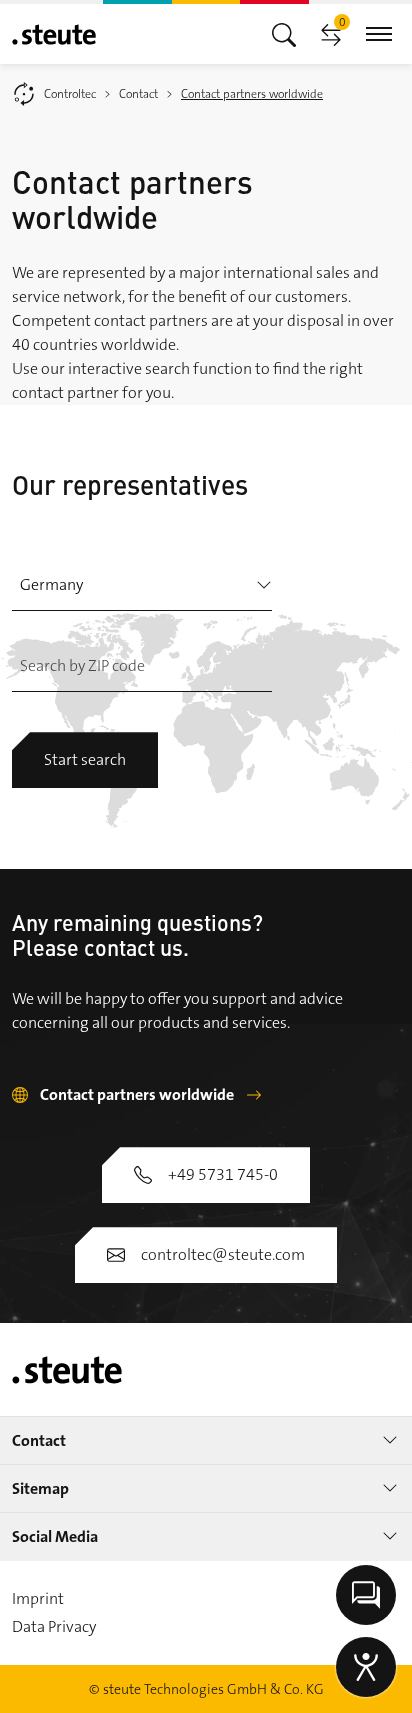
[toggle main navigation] (284, 33)
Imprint (38, 1598)
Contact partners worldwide (137, 1094)
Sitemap (40, 1488)
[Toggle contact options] (366, 1595)
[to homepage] (54, 34)
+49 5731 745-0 (223, 1174)
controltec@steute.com (223, 1254)
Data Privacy (54, 1626)
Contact (39, 1440)
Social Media (55, 1536)
